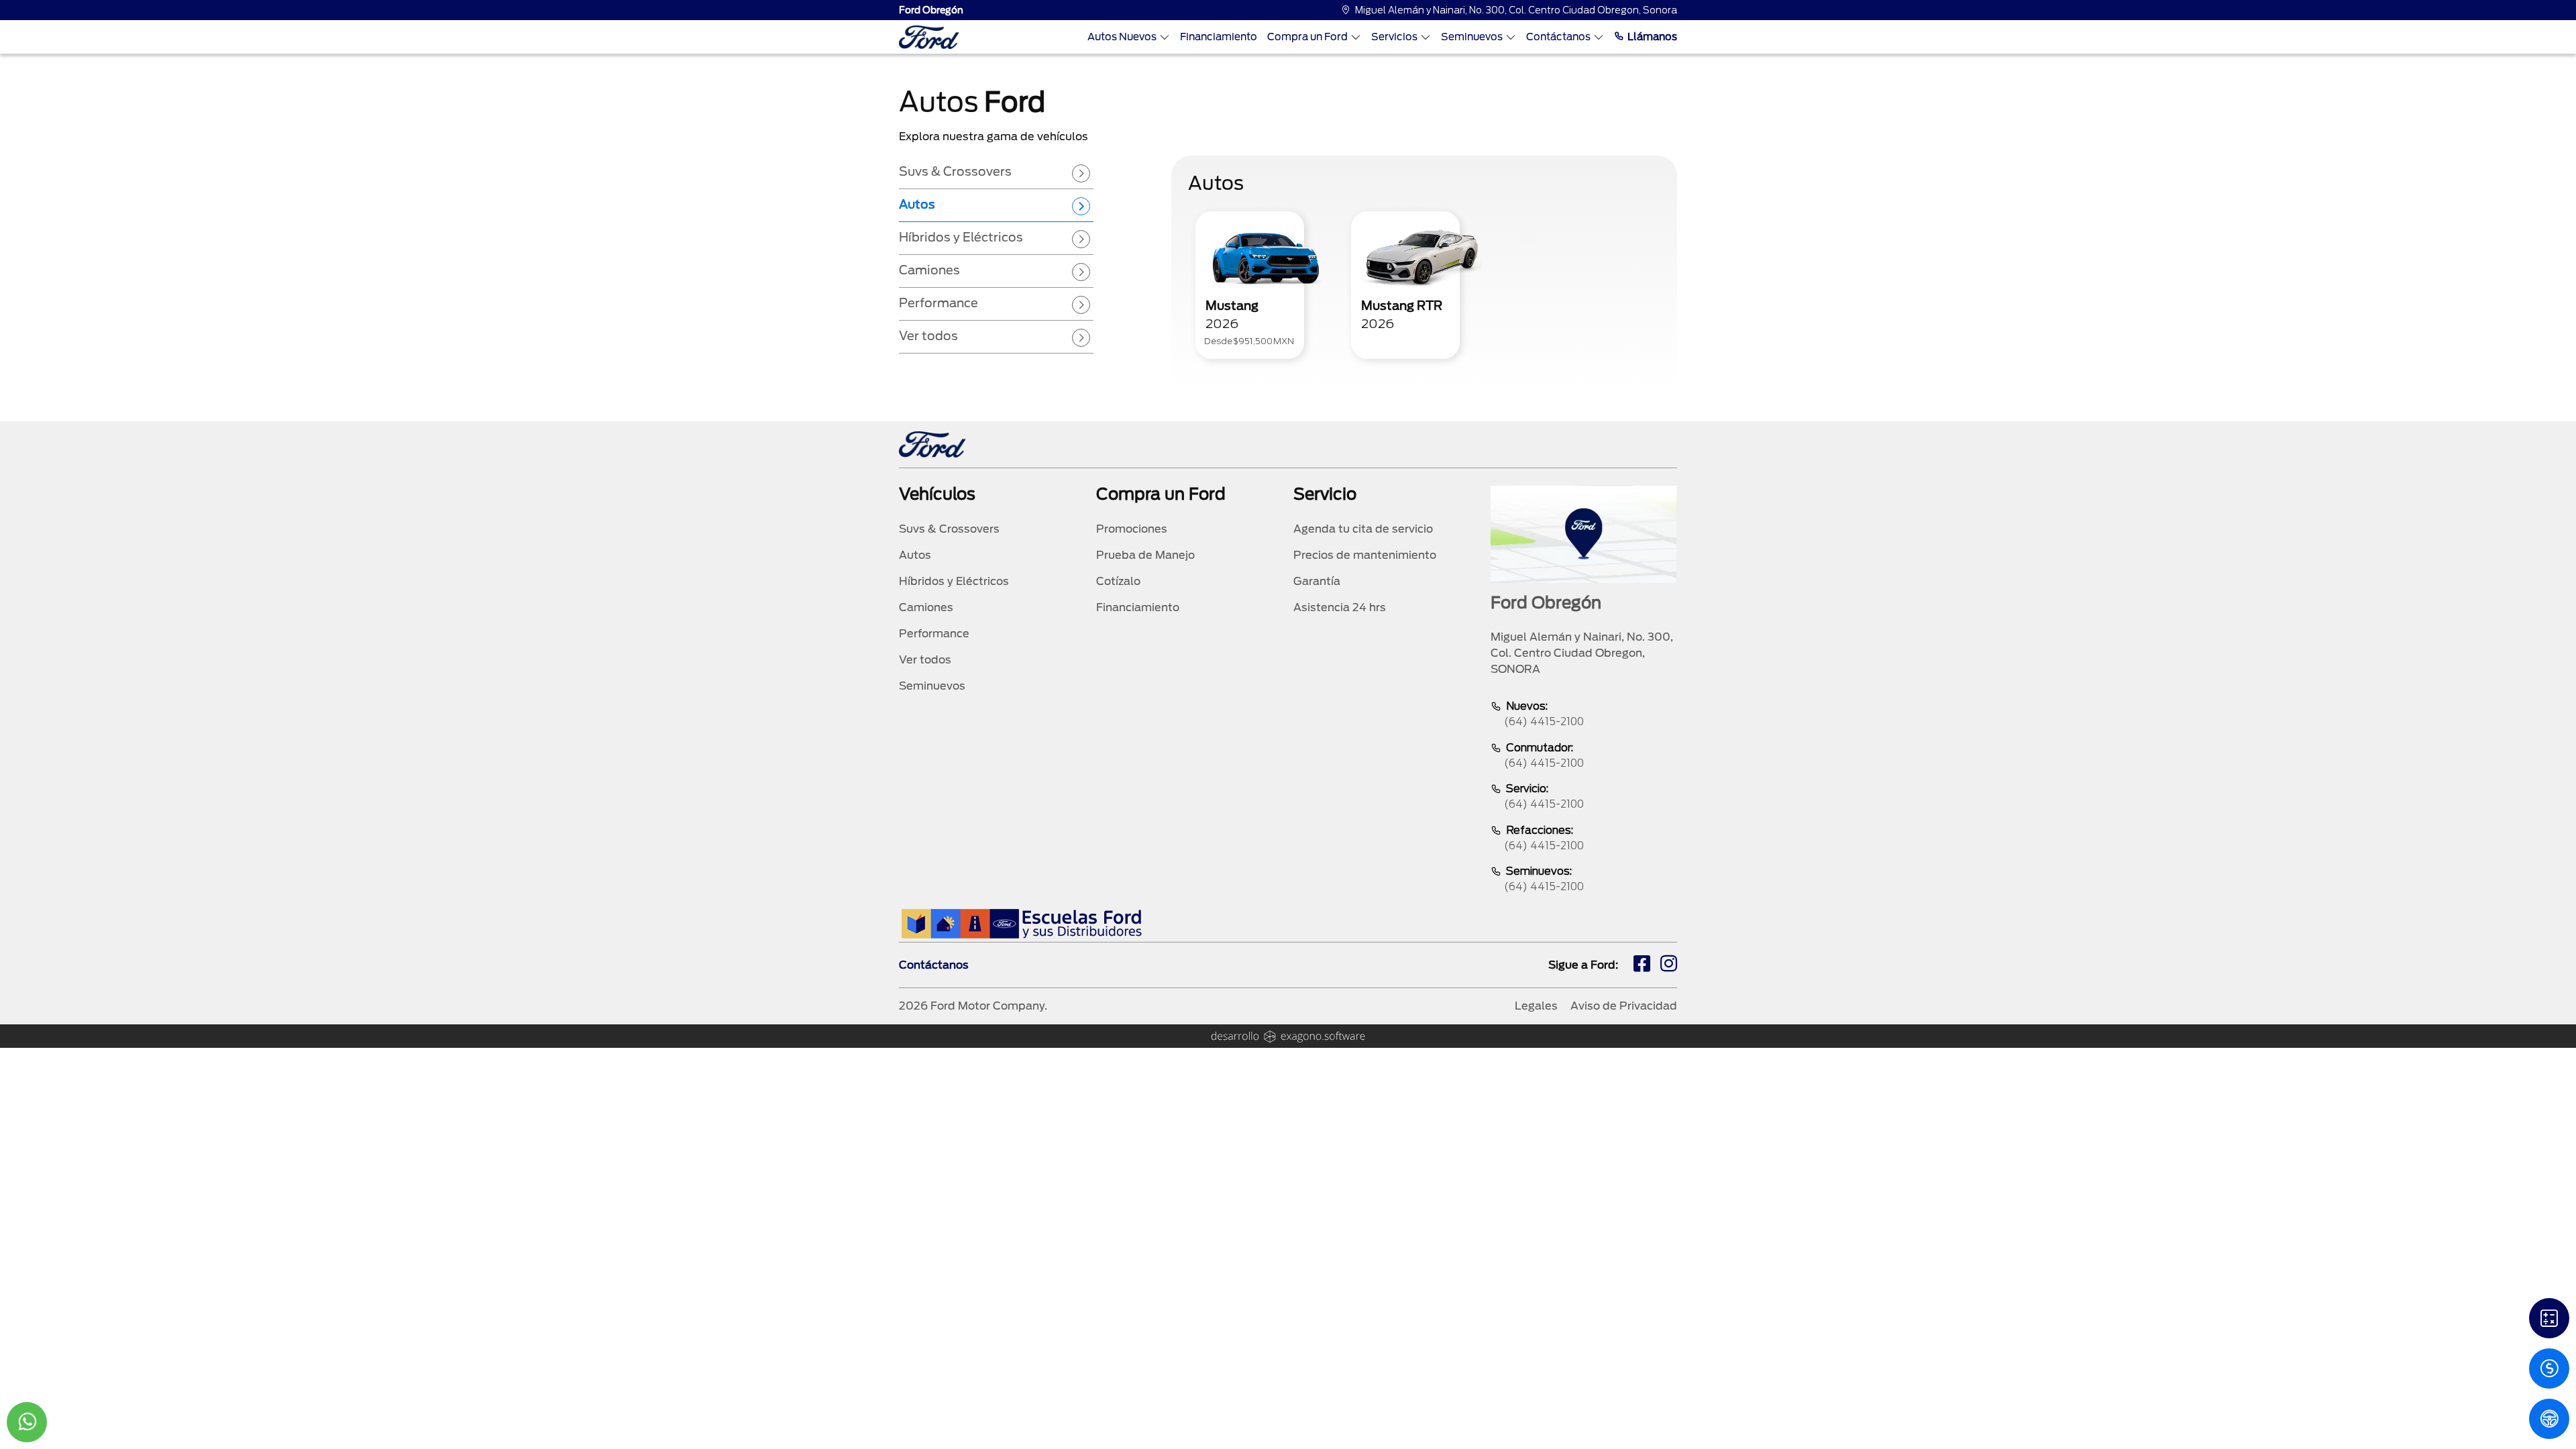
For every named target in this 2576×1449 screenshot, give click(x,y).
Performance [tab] (938, 303)
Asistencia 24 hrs (1340, 607)
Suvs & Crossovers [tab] (955, 171)
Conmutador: (1544, 755)
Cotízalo (1118, 581)
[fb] (1642, 965)
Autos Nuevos (1122, 37)
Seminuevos (1472, 37)
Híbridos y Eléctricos (954, 581)
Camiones (926, 607)
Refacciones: (1544, 838)
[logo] (929, 37)
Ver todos (925, 660)
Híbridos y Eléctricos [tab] (961, 237)
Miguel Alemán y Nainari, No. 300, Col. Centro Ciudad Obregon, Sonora (1516, 10)
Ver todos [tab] (928, 336)
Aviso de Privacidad (1624, 1006)
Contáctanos (1558, 37)
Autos (915, 555)
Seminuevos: (1544, 879)
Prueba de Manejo (1145, 555)
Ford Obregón (931, 10)
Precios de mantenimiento (1365, 555)
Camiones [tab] (929, 270)
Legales (1536, 1006)
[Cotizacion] (2549, 1368)
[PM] (2549, 1419)
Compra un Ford (1307, 37)
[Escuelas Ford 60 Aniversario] (1021, 923)
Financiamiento (1219, 37)
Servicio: (1544, 796)
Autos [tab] (917, 204)
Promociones (1132, 529)
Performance (934, 634)
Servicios (1394, 37)
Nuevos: (1544, 714)
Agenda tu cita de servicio (1363, 529)
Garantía (1317, 581)
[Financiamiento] (2549, 1318)
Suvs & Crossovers (949, 529)
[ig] (1669, 965)
